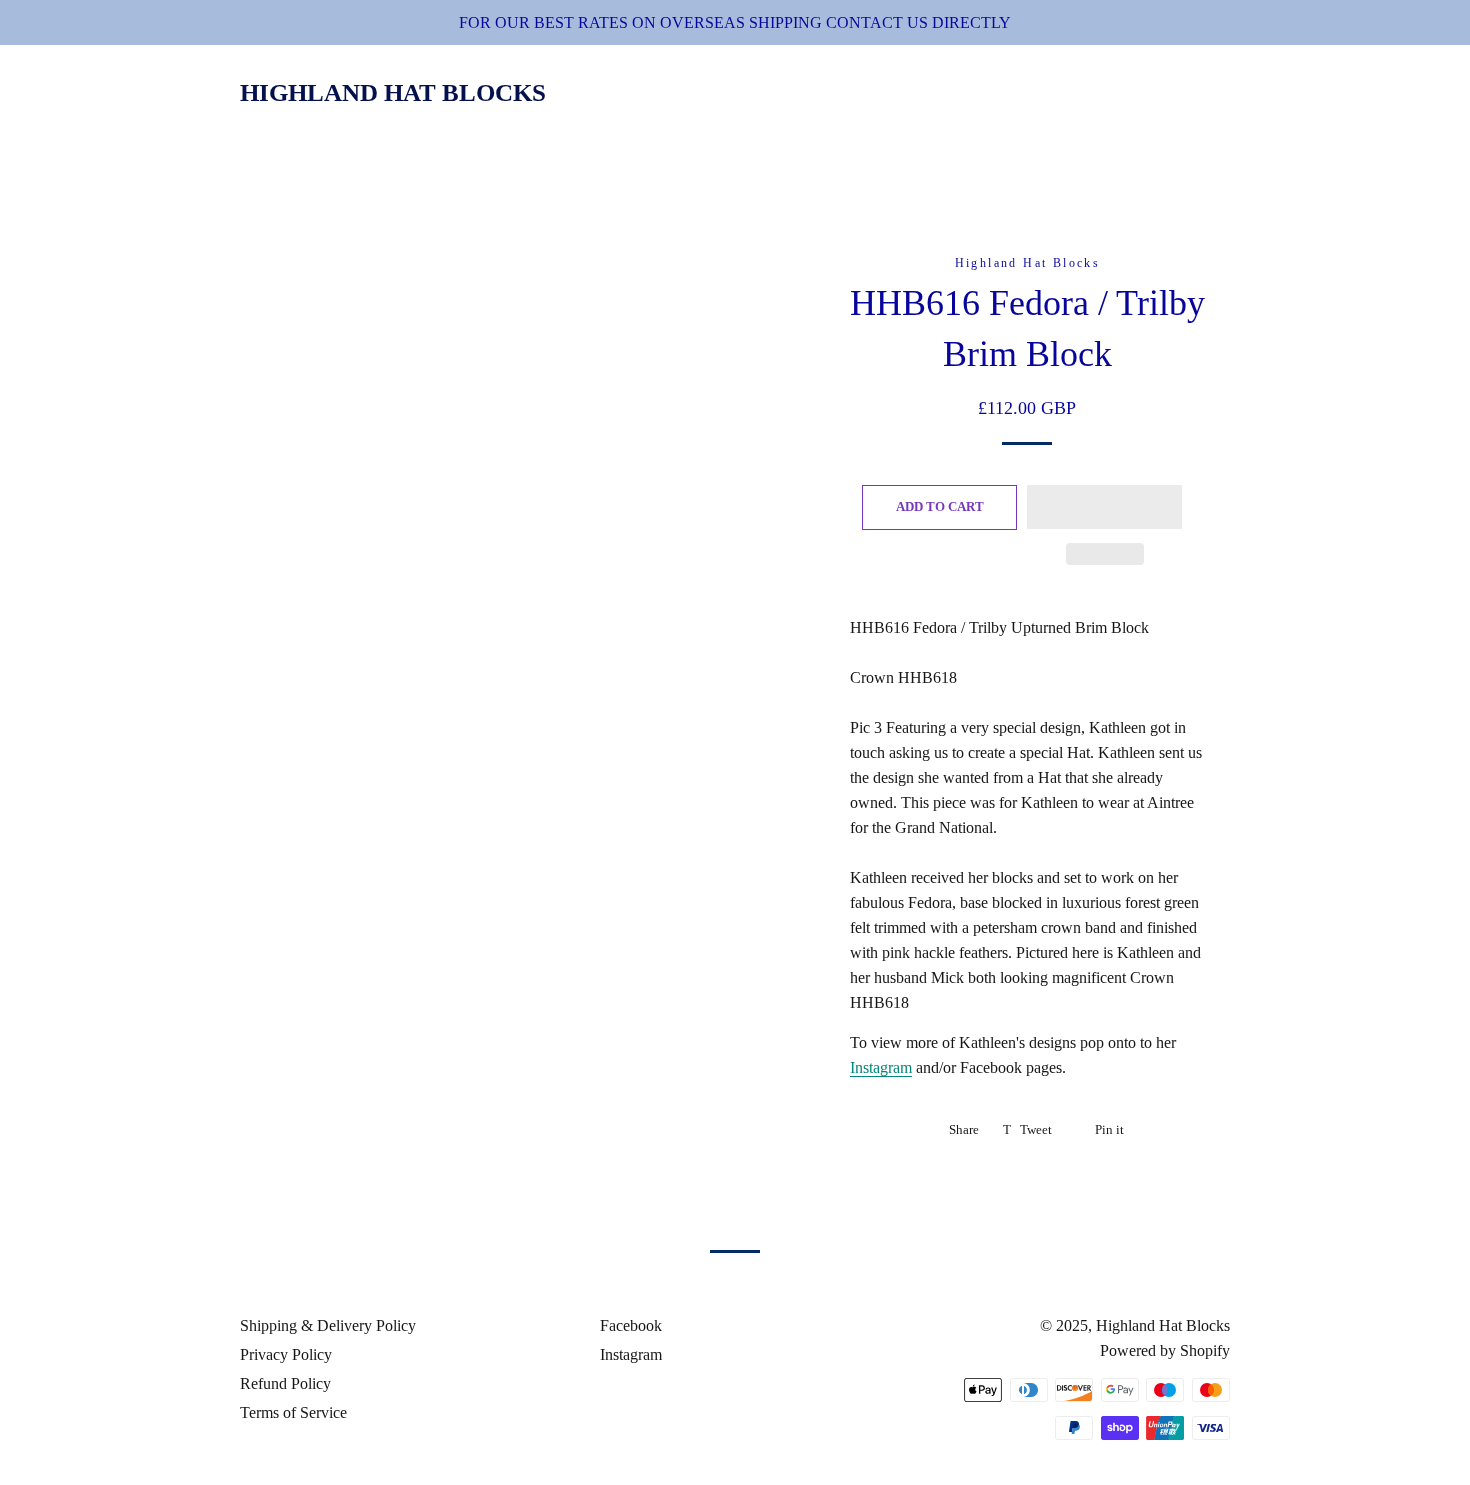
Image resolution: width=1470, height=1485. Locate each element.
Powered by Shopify (1165, 1350)
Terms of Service (293, 1412)
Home (722, 93)
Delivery (901, 93)
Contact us (1031, 93)
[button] (1104, 507)
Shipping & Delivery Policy (328, 1325)
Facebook (629, 1325)
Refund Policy (285, 1383)
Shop (802, 93)
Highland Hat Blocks (393, 92)
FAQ (1134, 93)
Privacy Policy (286, 1354)
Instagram (881, 1067)
